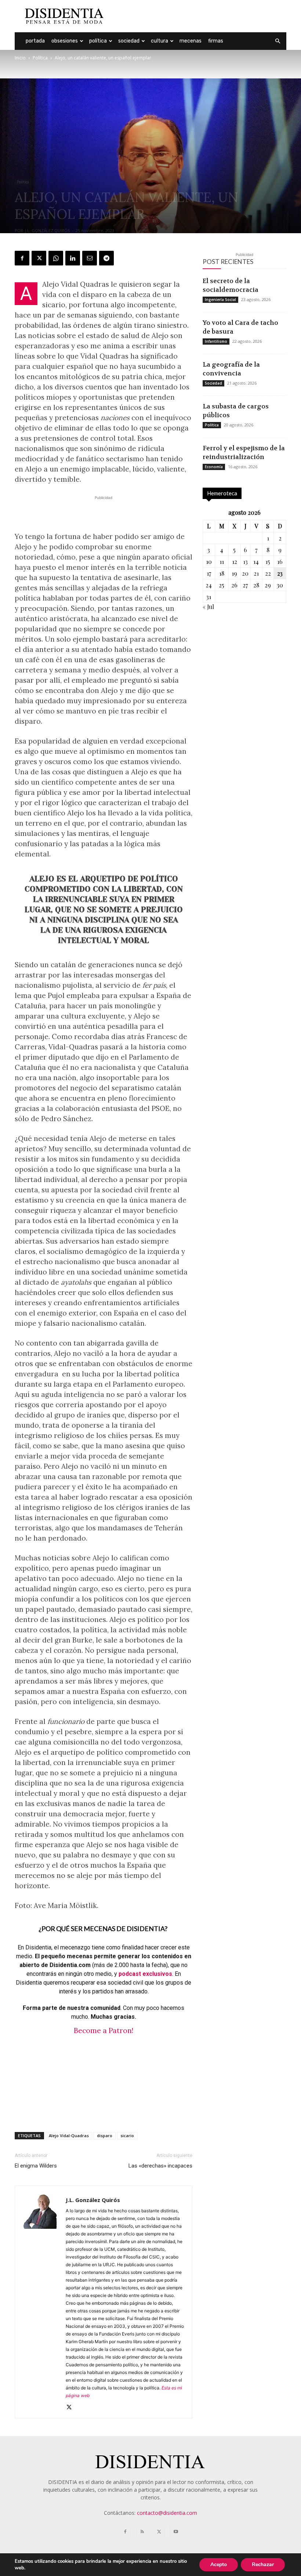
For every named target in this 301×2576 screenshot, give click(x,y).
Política (98, 41)
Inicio (20, 58)
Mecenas (191, 41)
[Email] (90, 258)
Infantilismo (216, 341)
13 (245, 562)
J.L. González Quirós (47, 230)
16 (280, 562)
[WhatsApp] (56, 258)
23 (280, 573)
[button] (278, 41)
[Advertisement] (200, 16)
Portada (35, 41)
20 (245, 573)
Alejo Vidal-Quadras (69, 2135)
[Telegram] (106, 258)
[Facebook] (22, 258)
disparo (105, 2135)
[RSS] (142, 2532)
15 (268, 562)
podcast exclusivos (145, 1974)
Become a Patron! (104, 2030)
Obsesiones (65, 41)
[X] (39, 258)
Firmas (216, 41)
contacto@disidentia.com (167, 2513)
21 (256, 573)
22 (268, 573)
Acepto (219, 2564)
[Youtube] (176, 2532)
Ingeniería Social (220, 300)
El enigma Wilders (36, 2166)
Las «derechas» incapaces (160, 2166)
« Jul (208, 607)
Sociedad (129, 41)
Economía (214, 467)
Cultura (159, 41)
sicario (127, 2135)
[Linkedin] (73, 258)
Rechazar (263, 2564)
